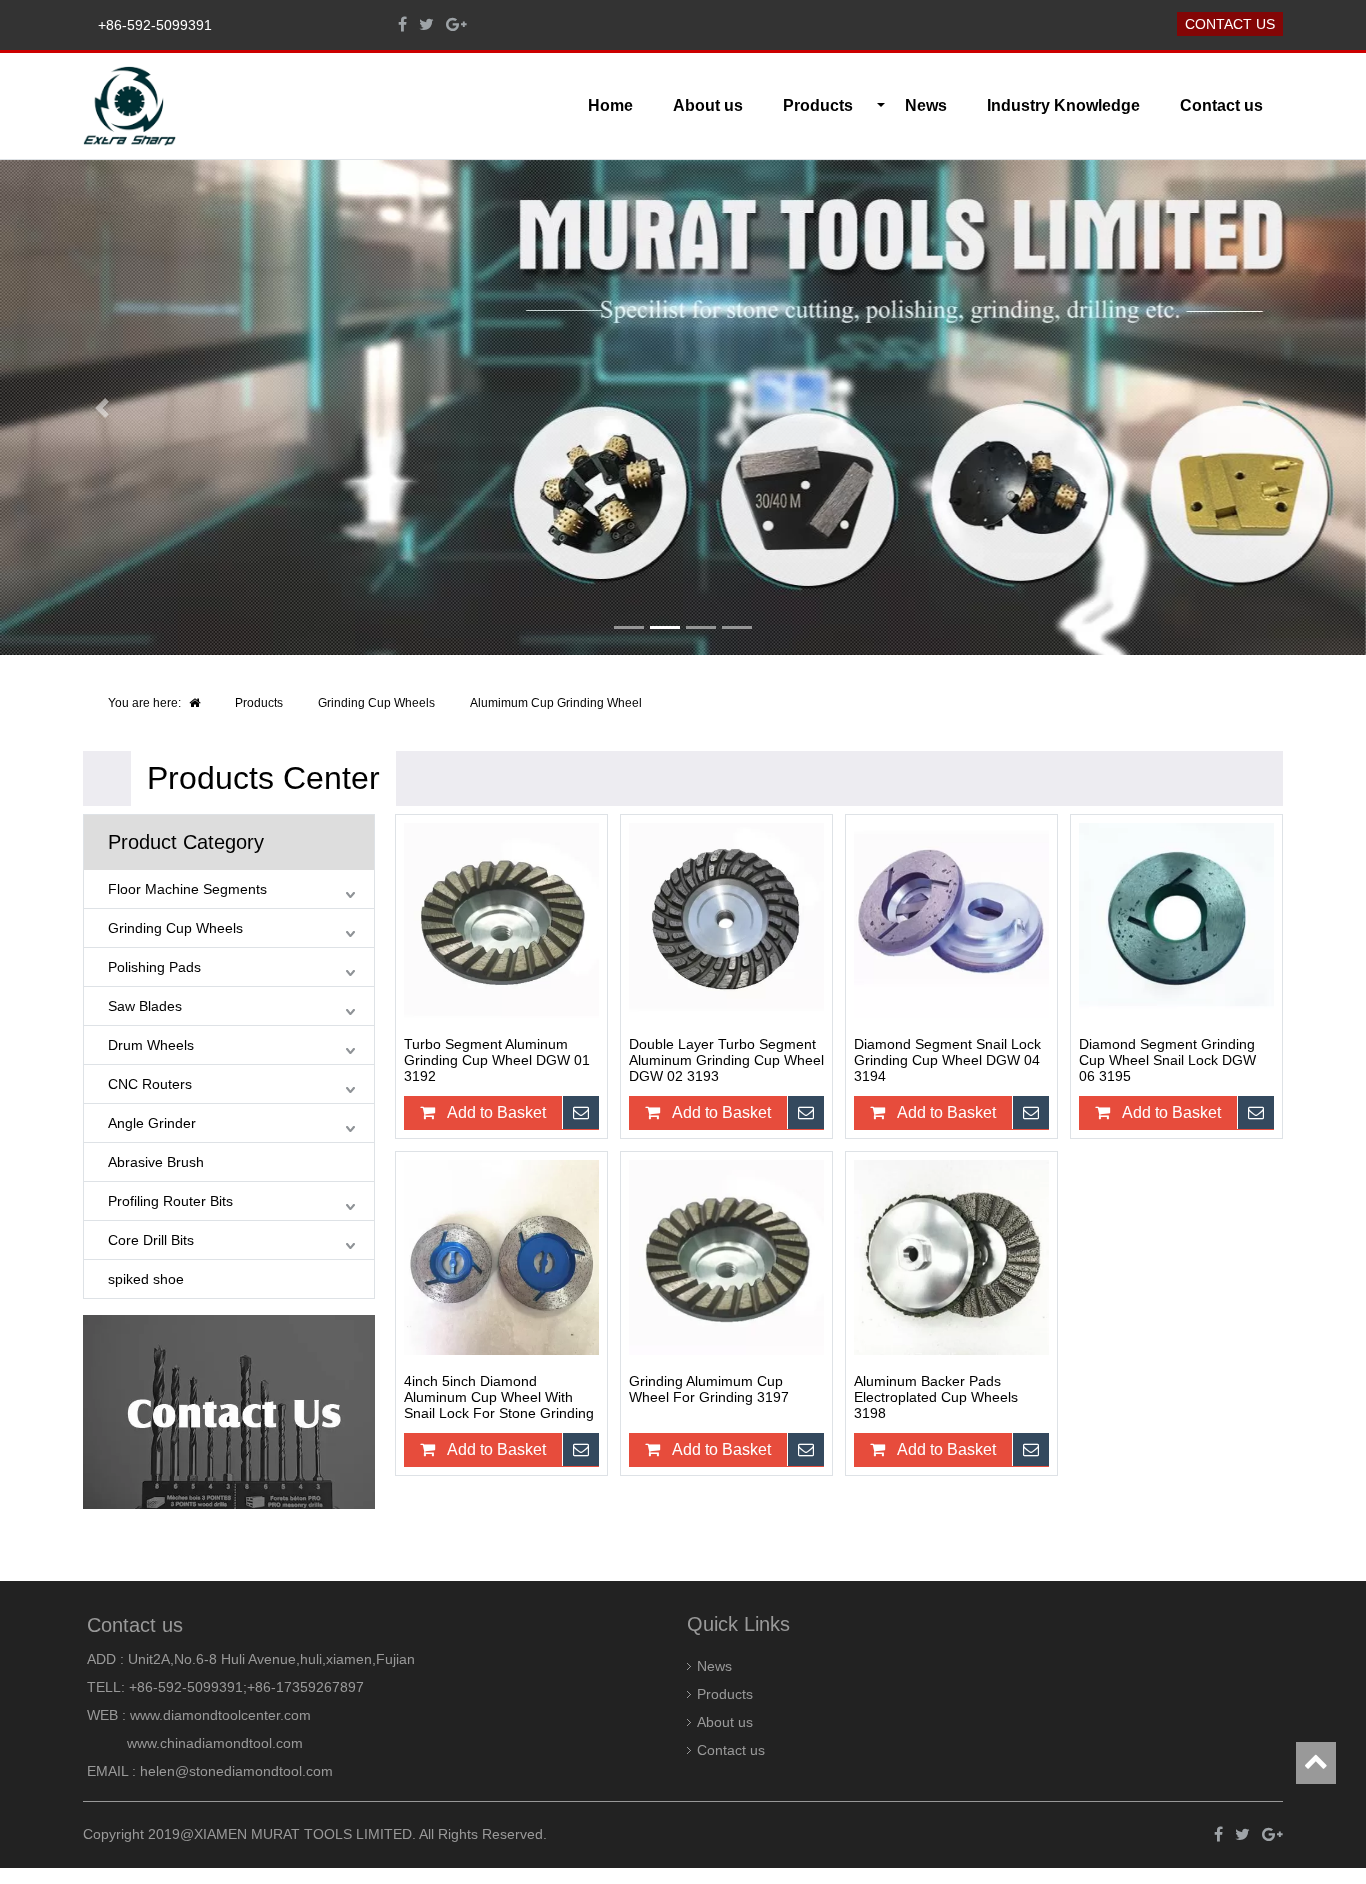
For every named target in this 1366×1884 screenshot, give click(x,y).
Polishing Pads (154, 967)
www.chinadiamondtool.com (215, 1743)
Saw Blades (145, 1006)
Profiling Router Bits (170, 1201)
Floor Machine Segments (187, 889)
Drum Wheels (151, 1045)
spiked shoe (146, 1279)
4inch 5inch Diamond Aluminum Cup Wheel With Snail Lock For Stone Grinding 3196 (499, 1398)
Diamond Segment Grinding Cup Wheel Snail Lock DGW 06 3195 (1167, 1060)
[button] (102, 407)
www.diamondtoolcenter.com (220, 1715)
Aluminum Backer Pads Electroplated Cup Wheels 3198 (936, 1397)
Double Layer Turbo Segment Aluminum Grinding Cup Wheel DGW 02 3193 (726, 1060)
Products (259, 703)
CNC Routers (150, 1084)
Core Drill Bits (151, 1240)
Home (610, 105)
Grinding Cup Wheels (376, 703)
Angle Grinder (152, 1123)
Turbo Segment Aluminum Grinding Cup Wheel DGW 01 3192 (497, 1060)
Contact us (1230, 24)
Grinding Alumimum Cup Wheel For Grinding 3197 (709, 1389)
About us (708, 105)
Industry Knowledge (1063, 105)
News (926, 105)
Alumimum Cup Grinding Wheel (556, 703)
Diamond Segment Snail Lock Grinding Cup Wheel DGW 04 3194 (947, 1060)
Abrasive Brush (156, 1162)
